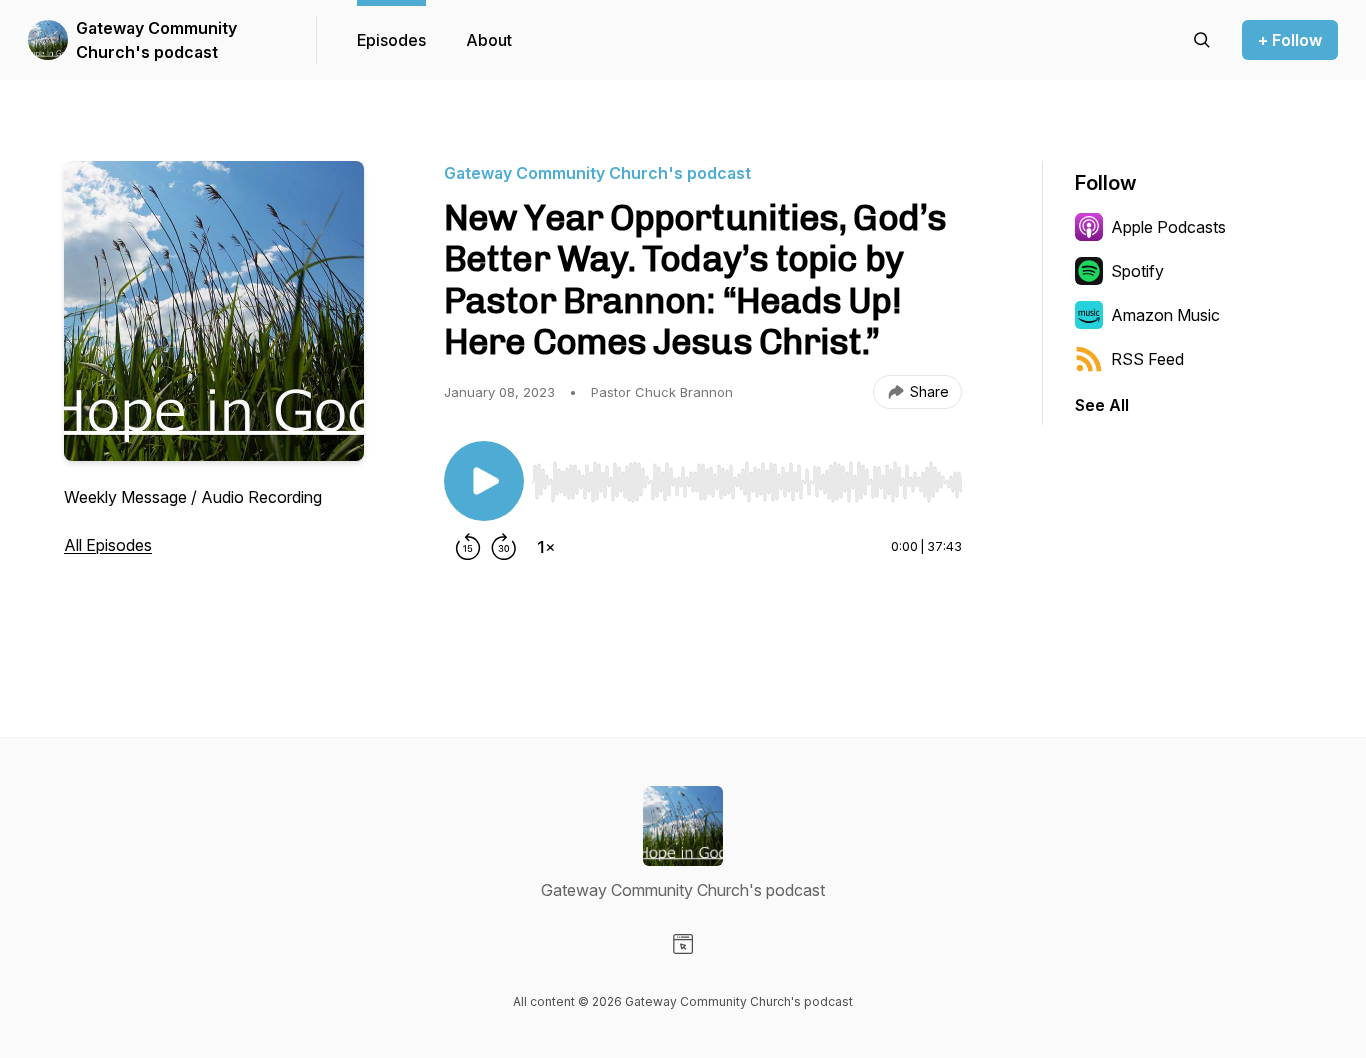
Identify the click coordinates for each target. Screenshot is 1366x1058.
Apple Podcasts (1168, 227)
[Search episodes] (1202, 40)
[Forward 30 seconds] (504, 547)
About (489, 40)
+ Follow (1290, 40)
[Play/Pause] (484, 481)
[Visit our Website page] (683, 944)
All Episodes (108, 545)
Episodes (391, 40)
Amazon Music (1165, 315)
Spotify (1137, 271)
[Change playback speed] (546, 547)
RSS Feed (1147, 359)
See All (1102, 405)
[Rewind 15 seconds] (468, 547)
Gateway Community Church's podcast (156, 40)
